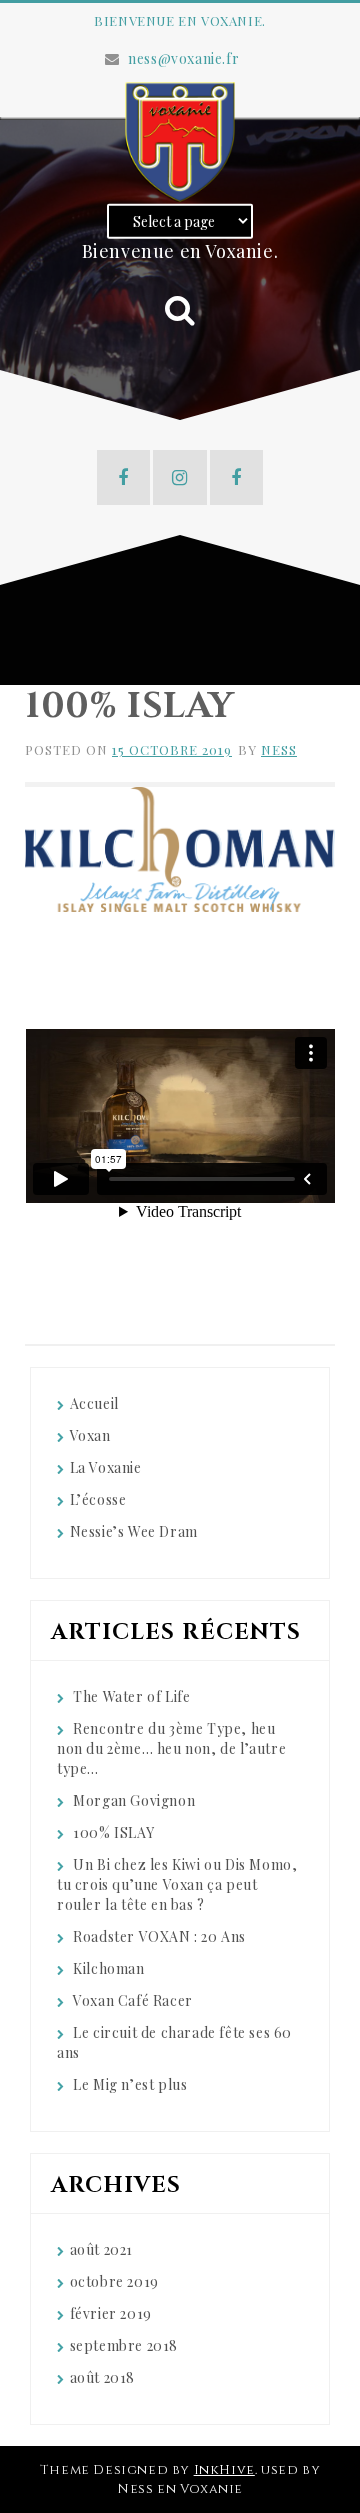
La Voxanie (106, 1467)
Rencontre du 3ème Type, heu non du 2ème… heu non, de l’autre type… (171, 1748)
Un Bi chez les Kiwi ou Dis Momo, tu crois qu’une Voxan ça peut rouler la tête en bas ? (177, 1884)
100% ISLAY (113, 1832)
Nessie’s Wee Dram (134, 1531)
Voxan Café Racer (133, 2000)
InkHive (224, 2470)
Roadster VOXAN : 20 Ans (159, 1936)
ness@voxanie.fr (183, 58)
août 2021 (101, 2249)
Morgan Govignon (134, 1800)
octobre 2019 (114, 2281)
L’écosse (98, 1499)
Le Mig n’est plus (130, 2084)
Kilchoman (108, 1968)
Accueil (94, 1403)
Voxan (90, 1435)
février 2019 (111, 2313)
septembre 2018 (124, 2345)
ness (279, 749)
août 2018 (102, 2377)
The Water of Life (131, 1696)
